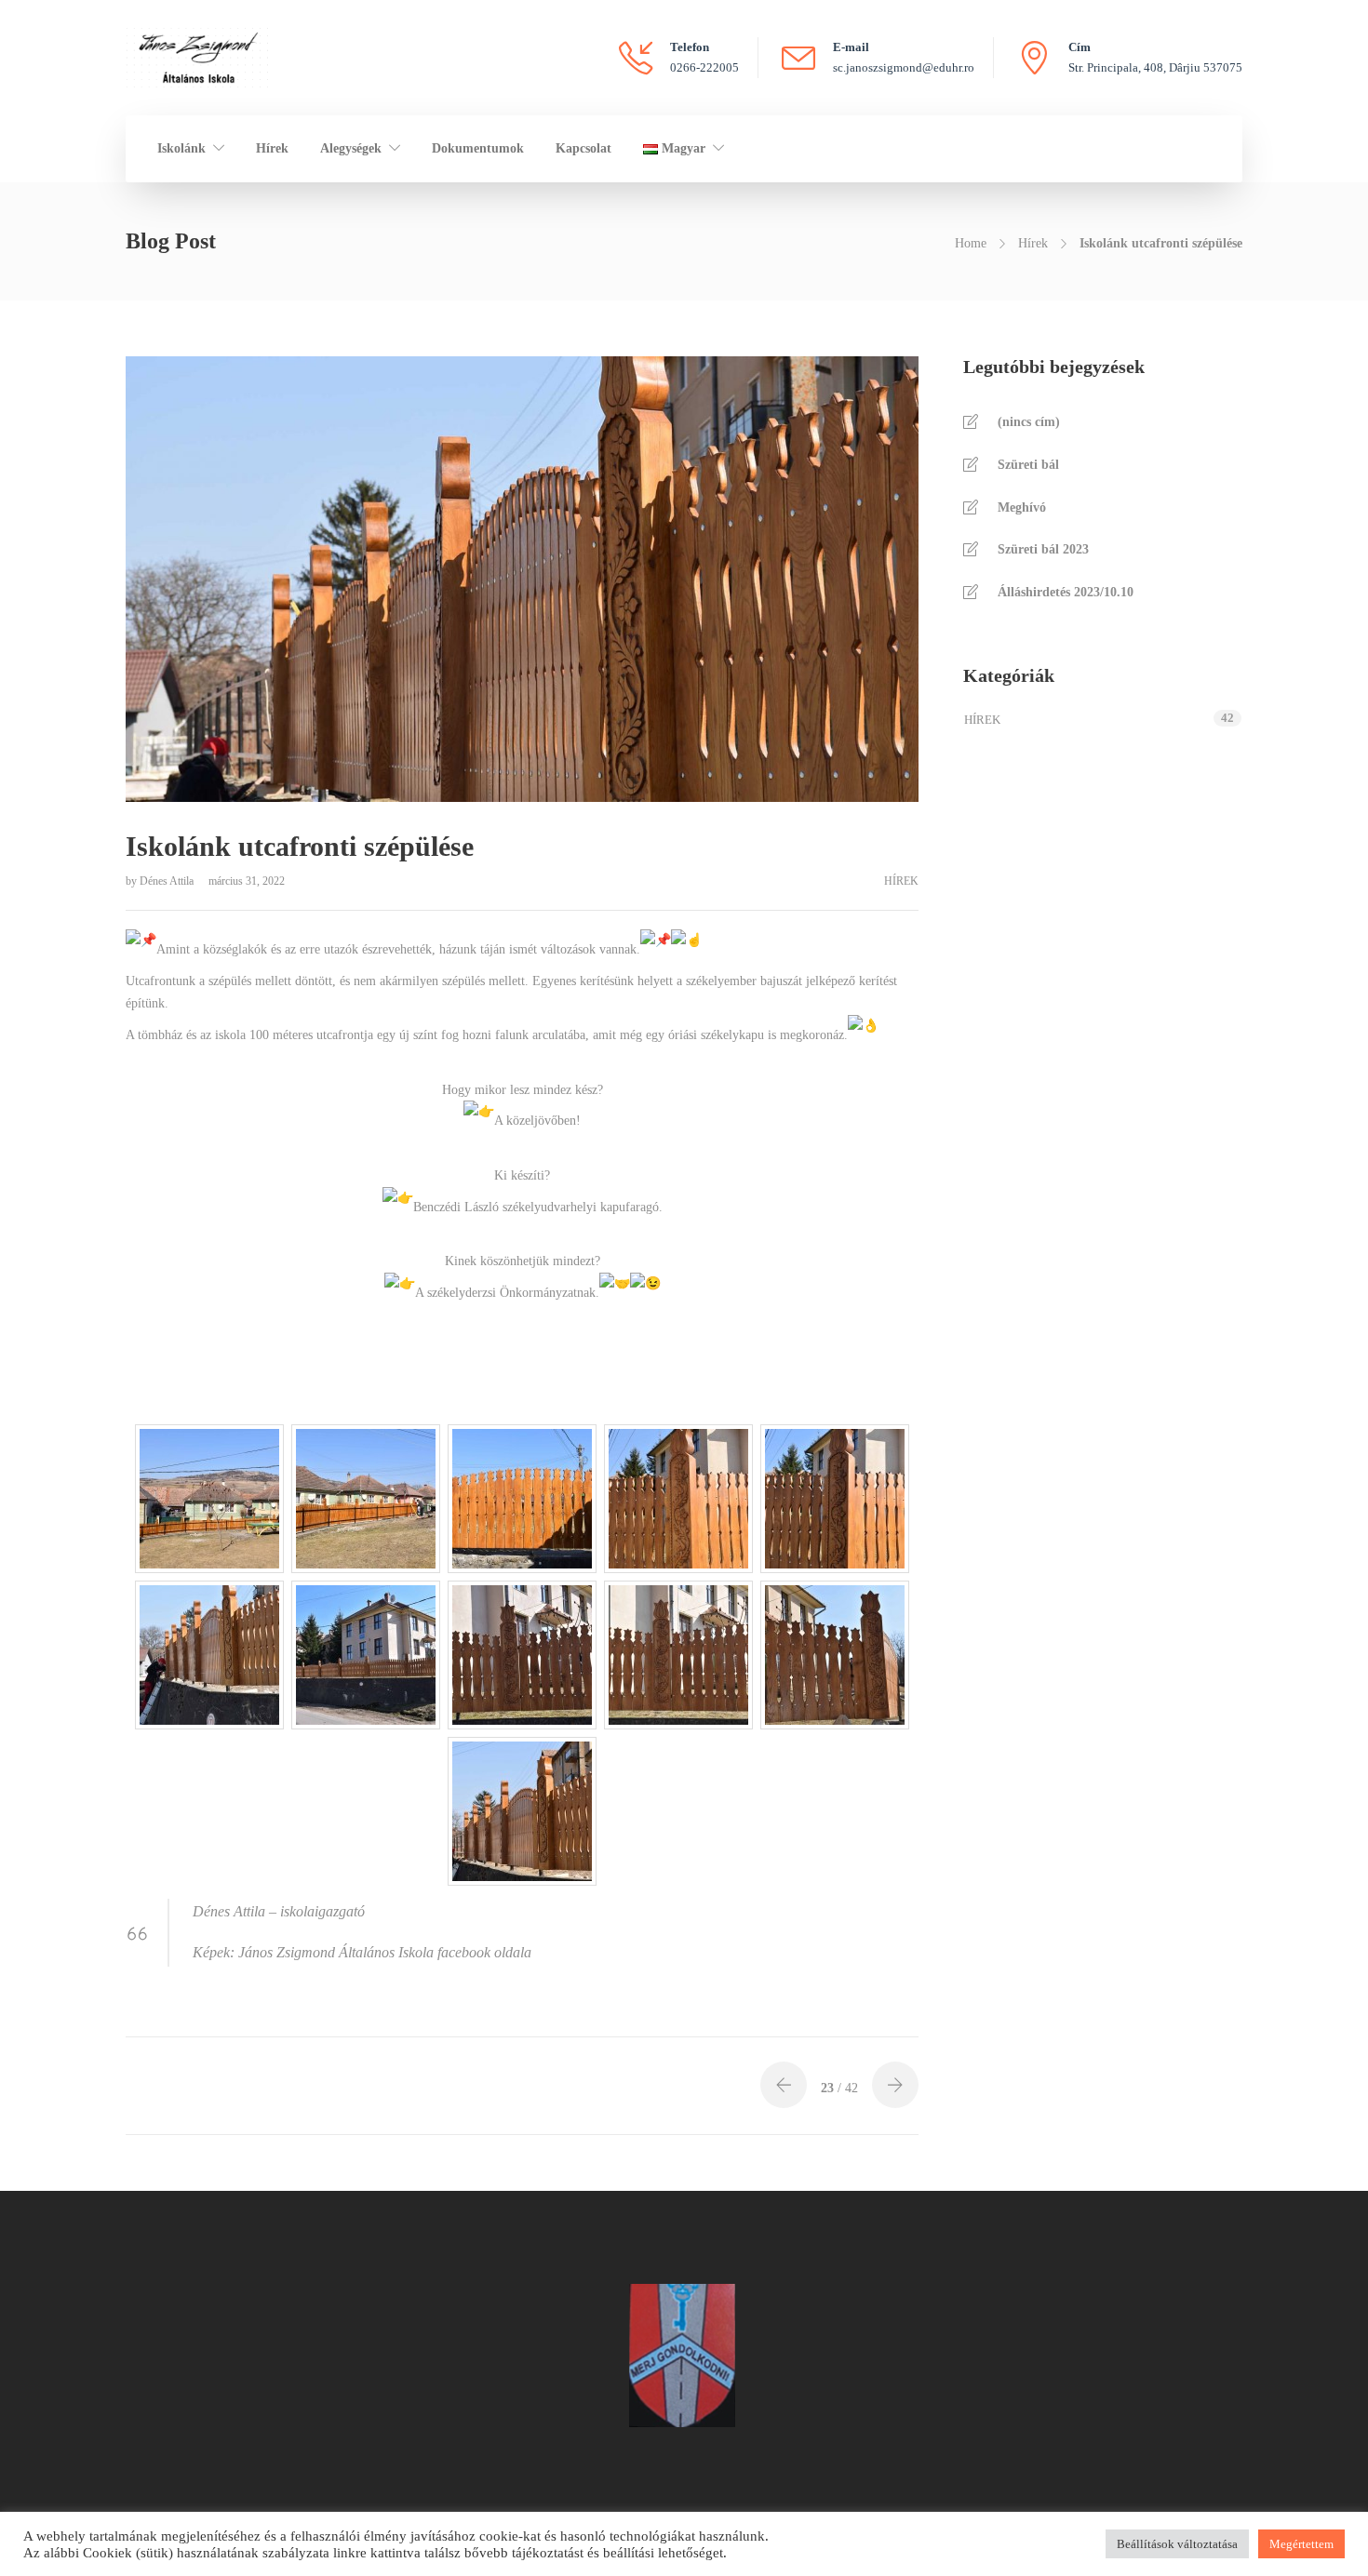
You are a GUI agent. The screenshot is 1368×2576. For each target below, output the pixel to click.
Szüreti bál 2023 (1043, 549)
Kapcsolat (583, 148)
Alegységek (351, 148)
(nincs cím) (1029, 422)
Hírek (272, 148)
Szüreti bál (1028, 465)
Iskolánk (181, 148)
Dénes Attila (168, 881)
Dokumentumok (478, 148)
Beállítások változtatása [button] (1177, 2544)
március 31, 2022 (247, 881)
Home (971, 243)
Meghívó (1022, 507)
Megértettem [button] (1301, 2544)
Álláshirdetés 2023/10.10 (1066, 592)
